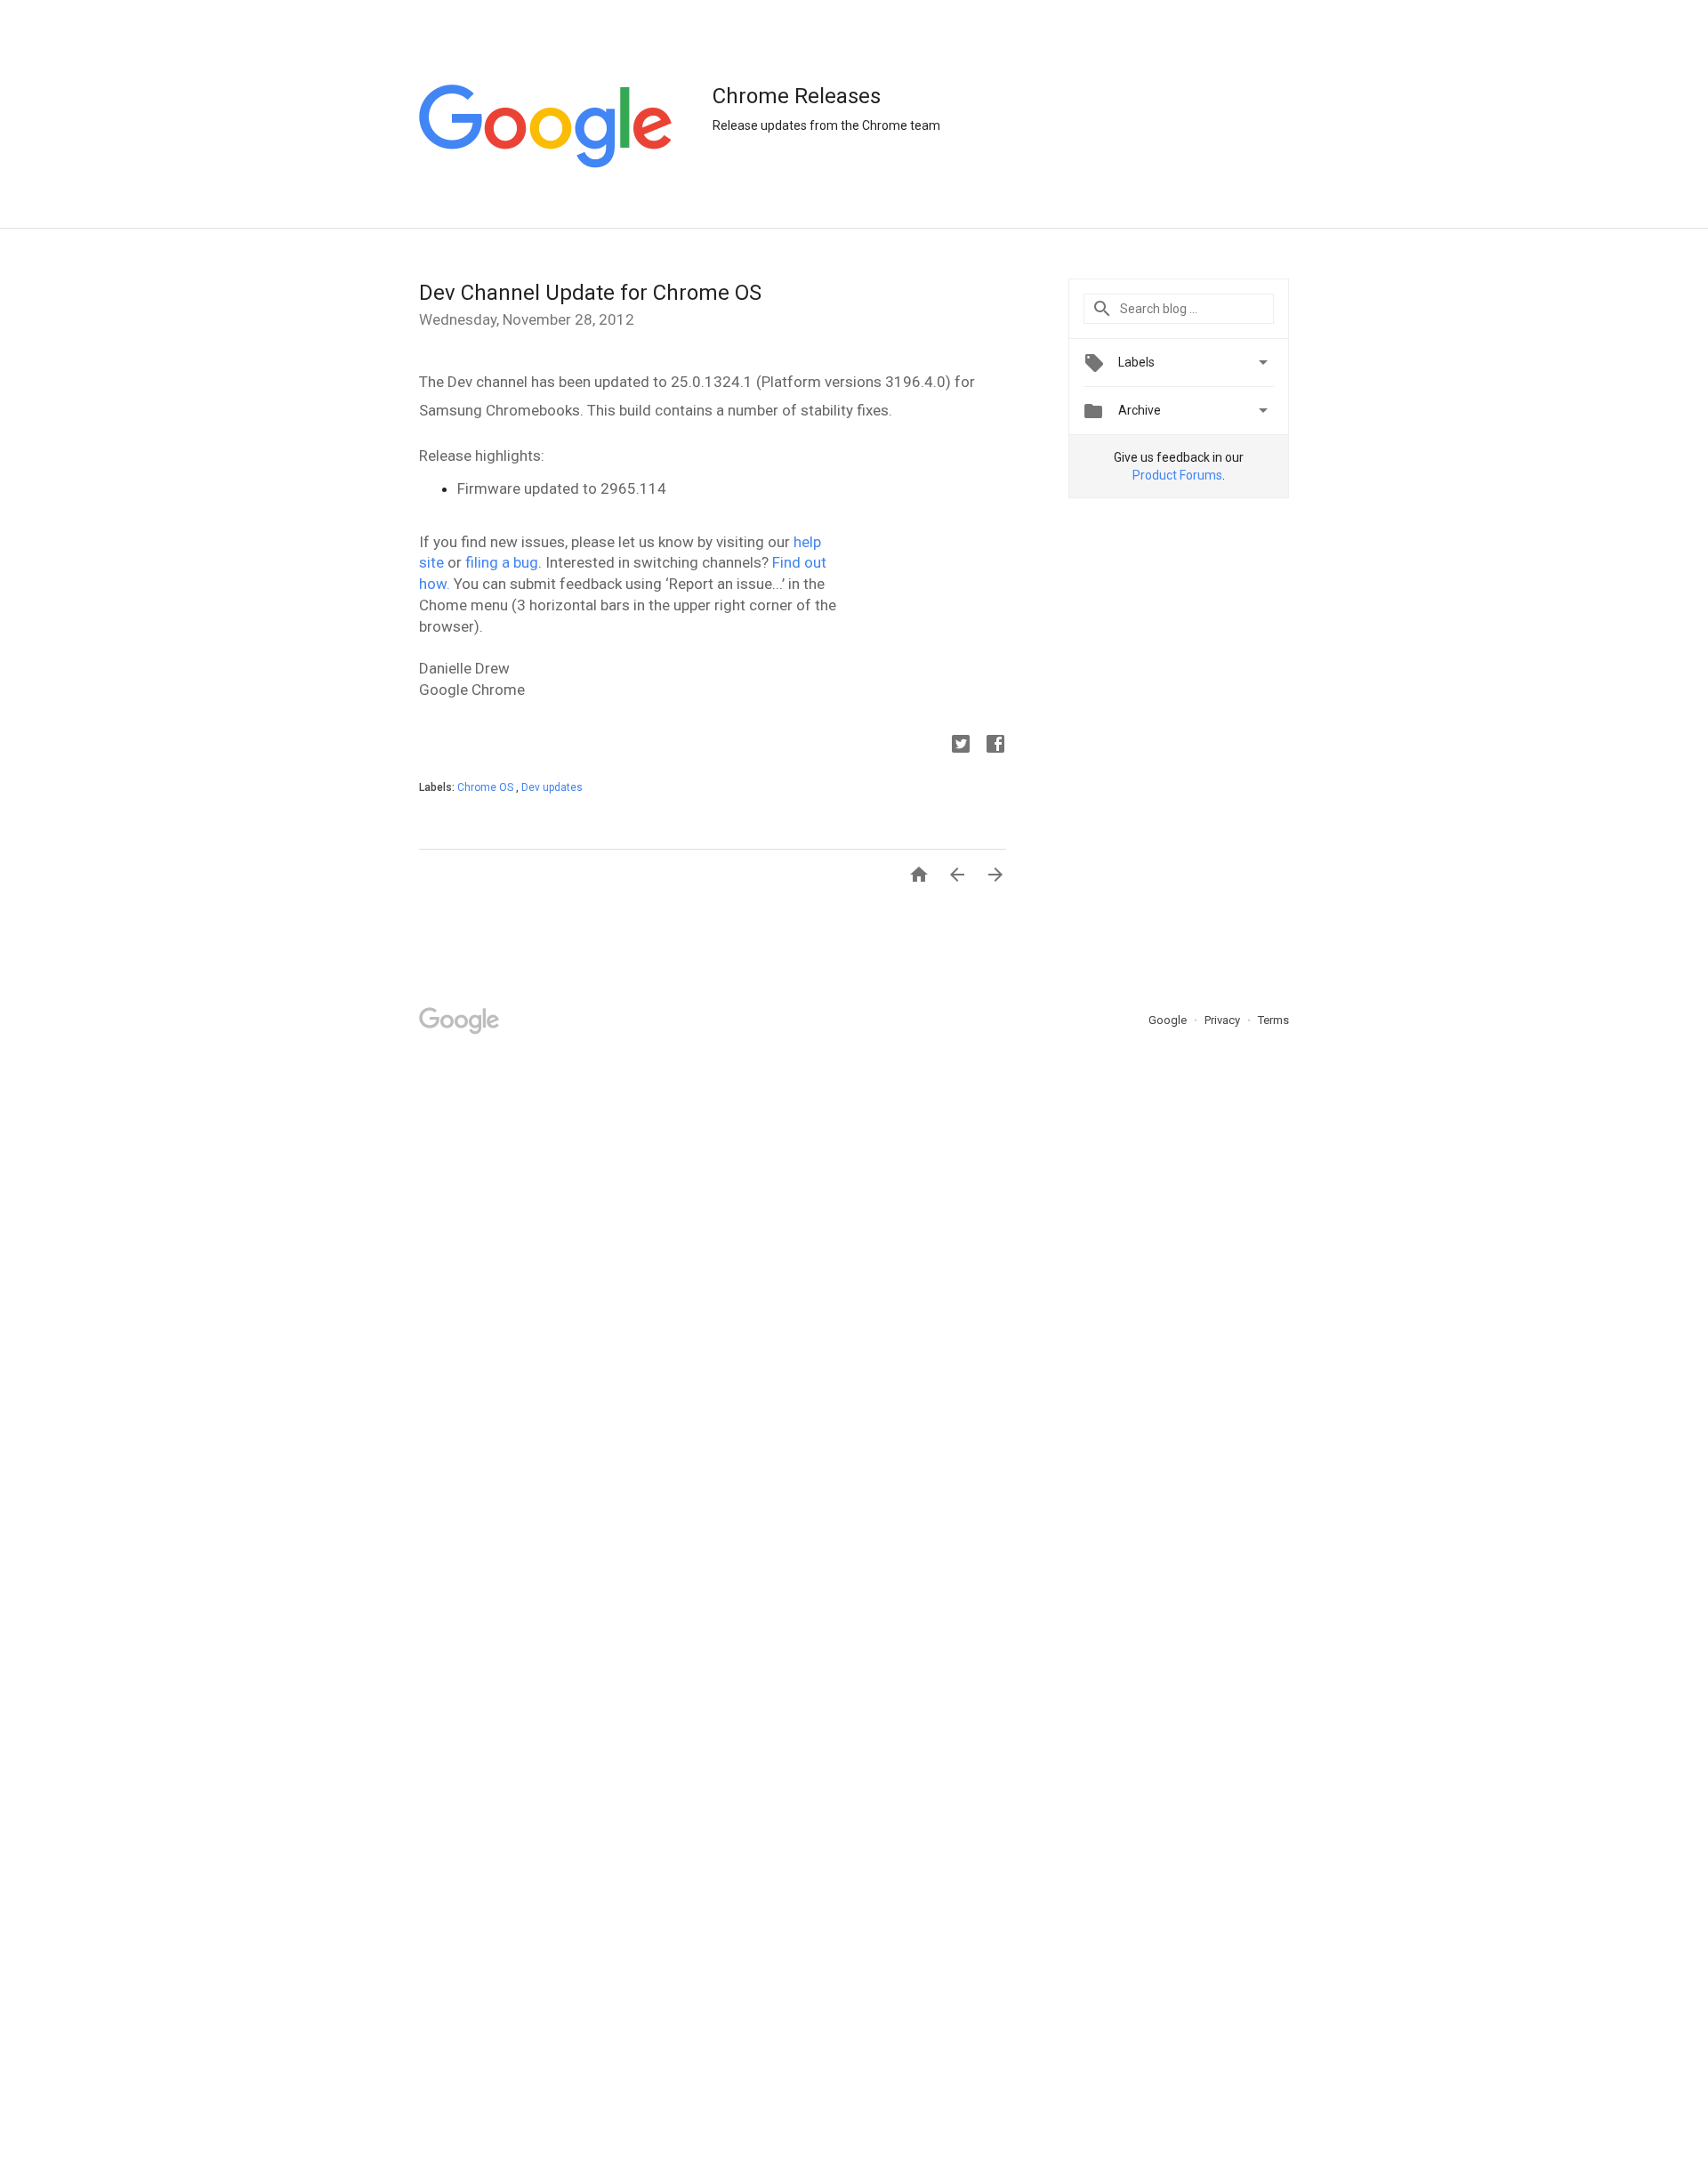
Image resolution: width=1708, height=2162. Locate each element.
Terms (1273, 1020)
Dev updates (552, 787)
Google (1169, 1020)
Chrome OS (487, 787)
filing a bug (502, 562)
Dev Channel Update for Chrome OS (590, 293)
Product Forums (1177, 475)
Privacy (1224, 1020)
